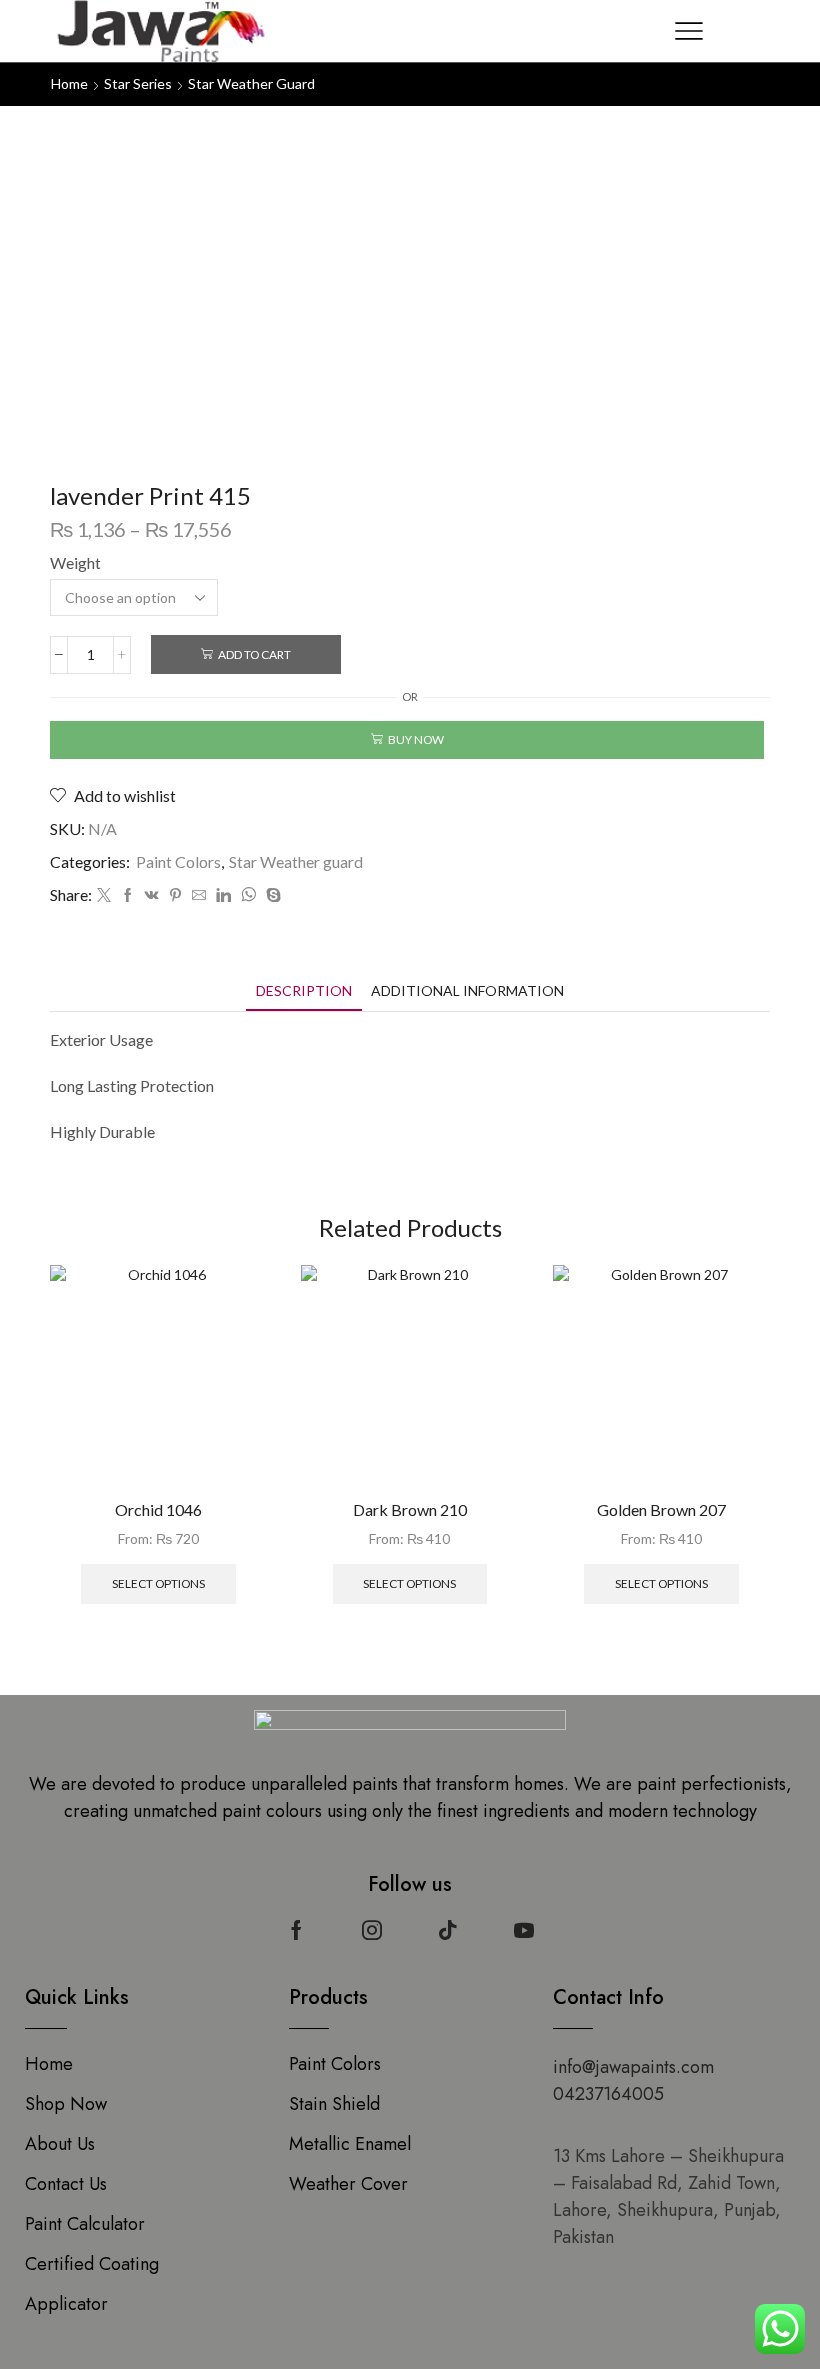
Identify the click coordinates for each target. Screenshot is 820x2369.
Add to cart (254, 654)
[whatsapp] (248, 895)
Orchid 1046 (158, 1509)
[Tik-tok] (448, 1930)
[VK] (152, 895)
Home (69, 83)
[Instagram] (372, 1930)
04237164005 (608, 2094)
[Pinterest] (175, 895)
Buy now (416, 739)
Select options (158, 1583)
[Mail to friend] (199, 895)
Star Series (138, 83)
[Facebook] (128, 895)
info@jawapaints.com (633, 2067)
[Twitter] (104, 895)
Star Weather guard (251, 83)
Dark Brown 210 (410, 1509)
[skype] (271, 895)
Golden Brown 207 (661, 1509)
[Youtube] (524, 1930)
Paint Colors (178, 861)
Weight (75, 562)
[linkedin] (223, 895)
